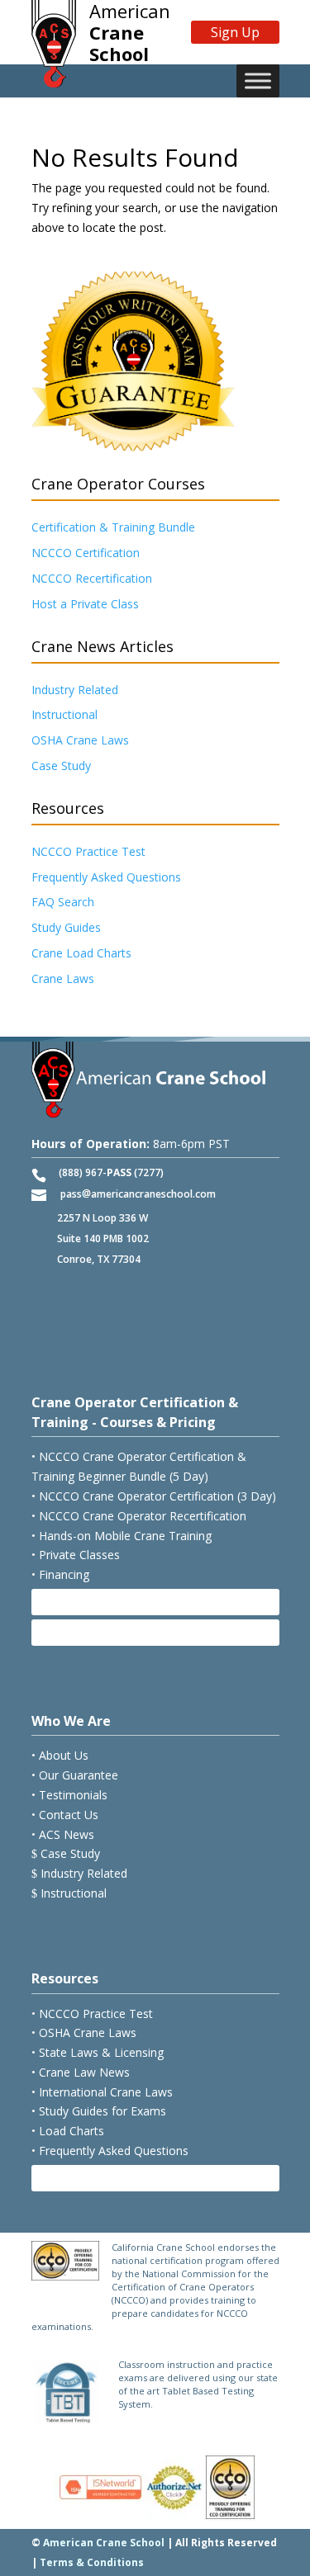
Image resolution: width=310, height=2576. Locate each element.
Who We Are (71, 1721)
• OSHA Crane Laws (84, 2032)
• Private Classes (76, 1555)
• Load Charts (68, 2131)
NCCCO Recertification (92, 578)
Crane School (130, 32)
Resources (65, 1978)
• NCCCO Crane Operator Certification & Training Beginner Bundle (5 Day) (139, 1466)
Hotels (67, 1632)
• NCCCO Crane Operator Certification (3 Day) (154, 1496)
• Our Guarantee (75, 1775)
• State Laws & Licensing (98, 2052)
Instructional (64, 714)
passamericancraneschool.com (138, 1194)
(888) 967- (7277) (111, 1172)
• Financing (60, 1574)
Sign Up (235, 32)
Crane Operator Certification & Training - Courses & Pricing (135, 1412)
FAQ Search (63, 902)
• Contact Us (65, 1815)
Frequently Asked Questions (106, 877)
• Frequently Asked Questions (110, 2151)
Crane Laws (63, 978)
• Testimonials (69, 1795)
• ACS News (63, 1834)
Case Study (61, 766)
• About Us (60, 1755)
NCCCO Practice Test (88, 851)
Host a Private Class (85, 604)
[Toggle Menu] (258, 81)
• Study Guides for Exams (99, 2111)
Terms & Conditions (92, 2562)
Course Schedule (96, 1602)
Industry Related (75, 690)
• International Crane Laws (102, 2092)
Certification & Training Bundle (113, 527)
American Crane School (104, 2543)
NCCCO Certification (86, 553)
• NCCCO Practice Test (92, 2014)
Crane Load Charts (81, 953)
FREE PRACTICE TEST (107, 2178)
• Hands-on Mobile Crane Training (122, 1536)
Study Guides (66, 927)
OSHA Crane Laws (80, 740)
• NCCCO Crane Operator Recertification (139, 1516)
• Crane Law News (81, 2072)
